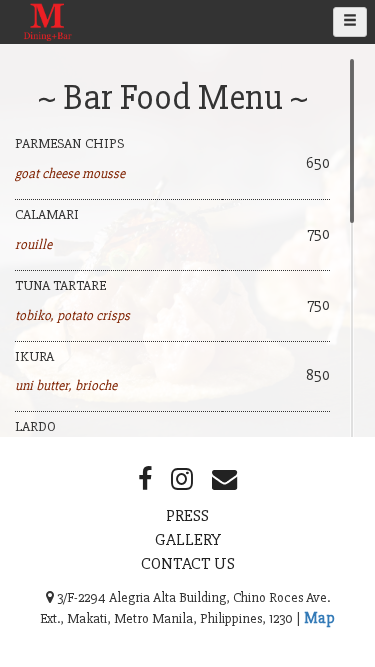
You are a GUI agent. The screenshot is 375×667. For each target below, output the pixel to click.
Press (187, 515)
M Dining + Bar (50, 43)
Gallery (188, 539)
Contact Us (188, 563)
